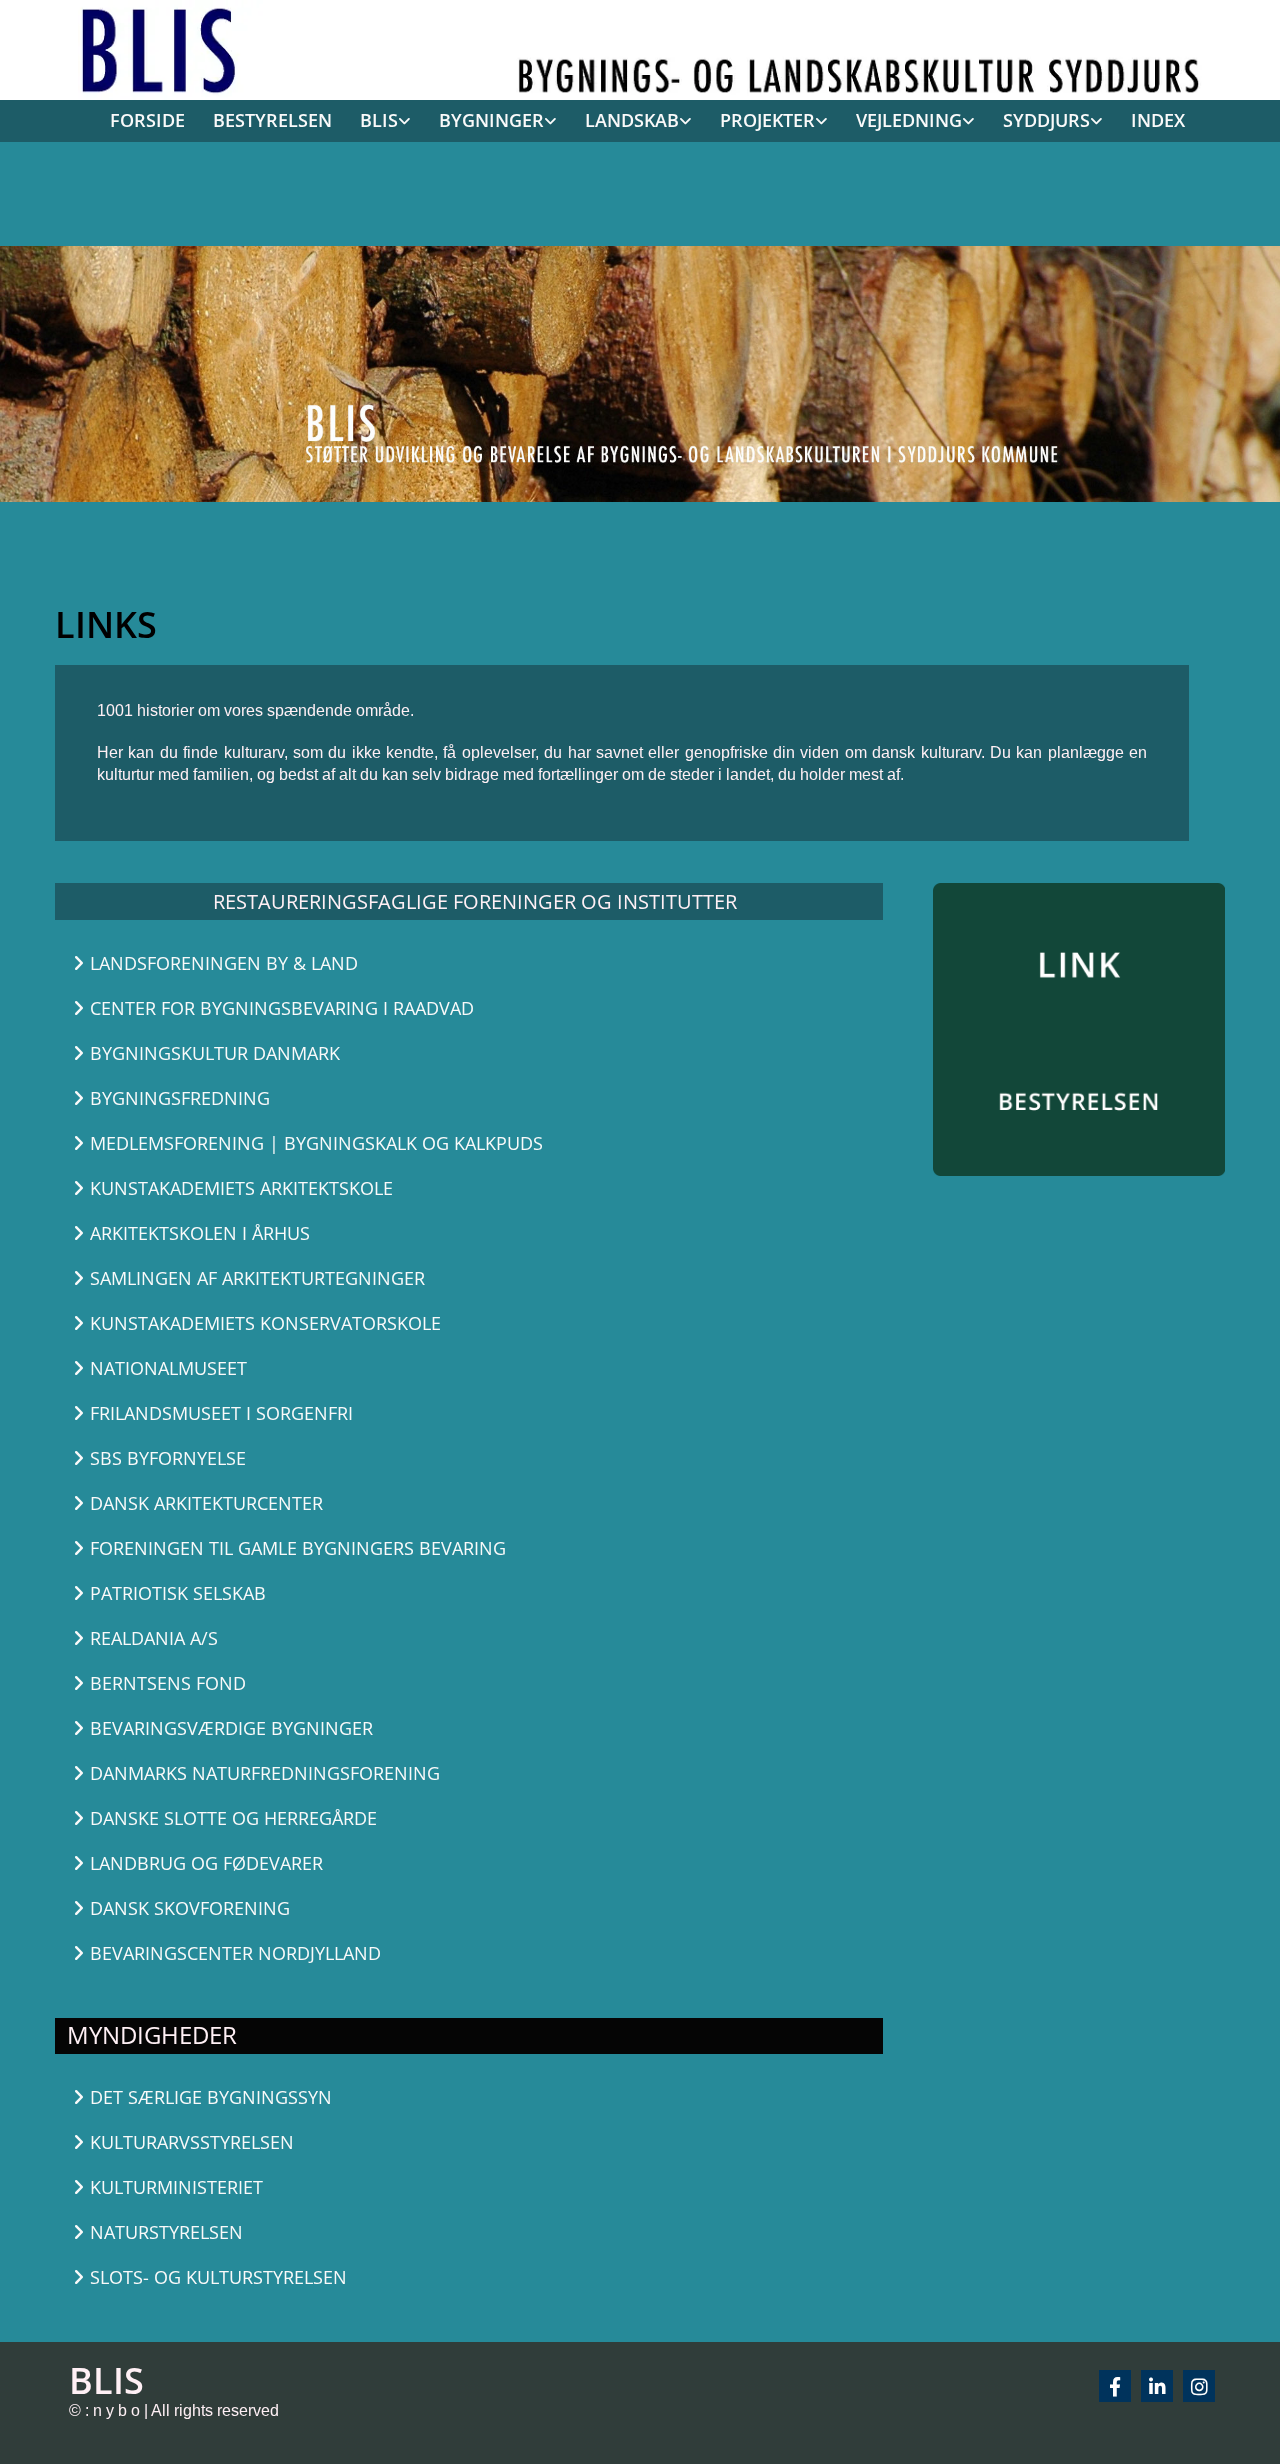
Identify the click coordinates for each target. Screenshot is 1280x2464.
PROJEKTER (767, 120)
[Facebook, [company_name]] (1115, 2386)
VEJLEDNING (909, 120)
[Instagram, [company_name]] (1199, 2386)
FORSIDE (147, 120)
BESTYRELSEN (272, 120)
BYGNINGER (491, 120)
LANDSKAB (632, 120)
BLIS (379, 120)
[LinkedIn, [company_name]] (1157, 2386)
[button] (336, 963)
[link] (378, 122)
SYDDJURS (1046, 120)
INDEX (1158, 120)
